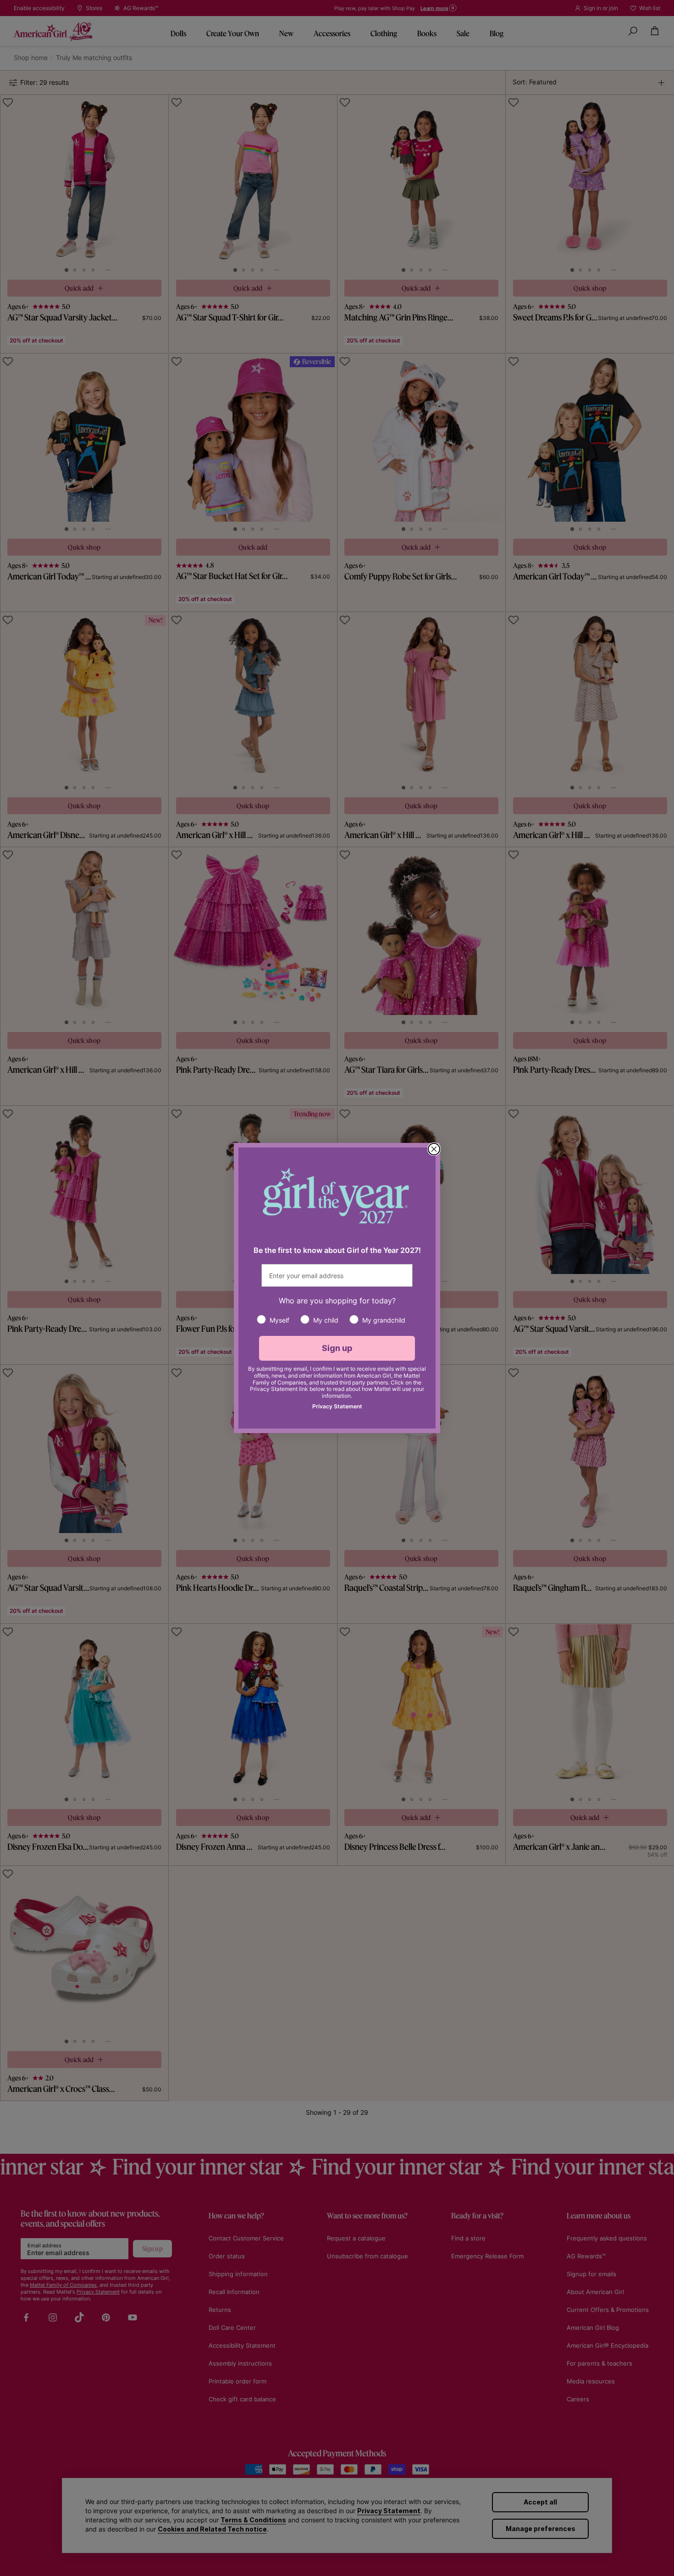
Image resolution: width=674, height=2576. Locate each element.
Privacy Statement (337, 1406)
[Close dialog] (434, 1149)
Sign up (337, 1348)
